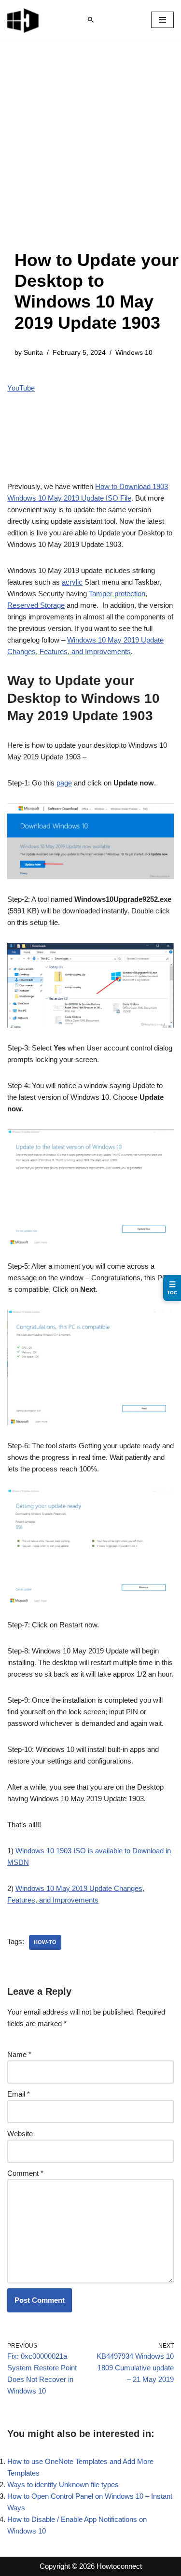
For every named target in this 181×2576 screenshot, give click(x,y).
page (64, 783)
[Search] (91, 20)
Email (19, 2094)
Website (20, 2134)
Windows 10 (134, 353)
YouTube (21, 388)
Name (19, 2054)
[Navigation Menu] (162, 20)
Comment (25, 2173)
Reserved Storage (36, 605)
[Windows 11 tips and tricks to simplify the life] (24, 20)
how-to (45, 1942)
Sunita (33, 353)
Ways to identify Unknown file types (63, 2485)
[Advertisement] (90, 154)
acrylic (72, 582)
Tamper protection (117, 594)
